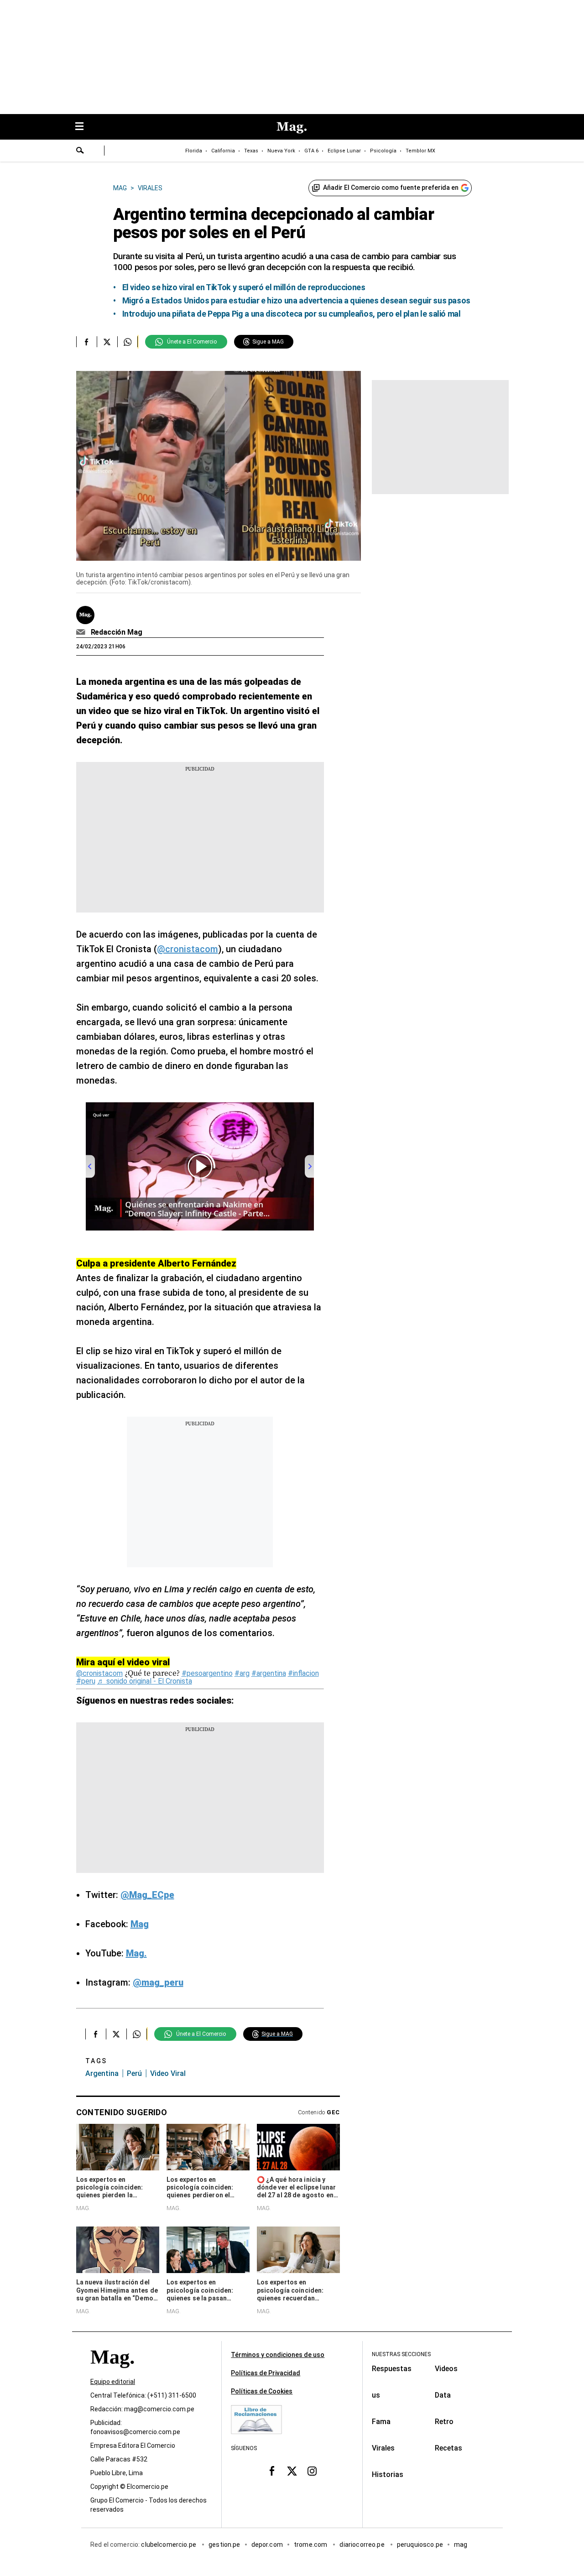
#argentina (269, 1673)
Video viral (168, 2073)
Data (443, 2395)
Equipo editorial (113, 2382)
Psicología (383, 151)
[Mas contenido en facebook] (272, 2471)
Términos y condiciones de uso (278, 2355)
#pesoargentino (207, 1673)
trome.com (311, 2545)
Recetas (448, 2448)
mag (461, 2545)
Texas (251, 151)
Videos (446, 2369)
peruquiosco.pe (420, 2545)
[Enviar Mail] (82, 632)
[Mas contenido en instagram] (312, 2471)
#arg (242, 1673)
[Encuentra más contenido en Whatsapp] (128, 342)
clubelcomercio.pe (169, 2545)
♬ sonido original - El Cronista (145, 1681)
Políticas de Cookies (262, 2391)
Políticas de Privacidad (266, 2373)
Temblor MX (420, 151)
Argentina (102, 2073)
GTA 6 (311, 151)
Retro (444, 2422)
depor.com (267, 2545)
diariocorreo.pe (362, 2545)
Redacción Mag (117, 632)
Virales (383, 2448)
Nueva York (281, 151)
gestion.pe (224, 2545)
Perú (134, 2073)
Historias (388, 2474)
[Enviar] (80, 151)
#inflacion (303, 1673)
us (376, 2395)
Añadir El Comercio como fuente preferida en (391, 188)
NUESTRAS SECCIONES (401, 2354)
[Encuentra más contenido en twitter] (107, 342)
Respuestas (392, 2369)
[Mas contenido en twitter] (292, 2471)
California (223, 151)
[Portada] (112, 2373)
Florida (194, 151)
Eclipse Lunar (344, 151)
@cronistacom (188, 949)
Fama (381, 2422)
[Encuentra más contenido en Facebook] (86, 342)
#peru (86, 1681)
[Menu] (84, 127)
